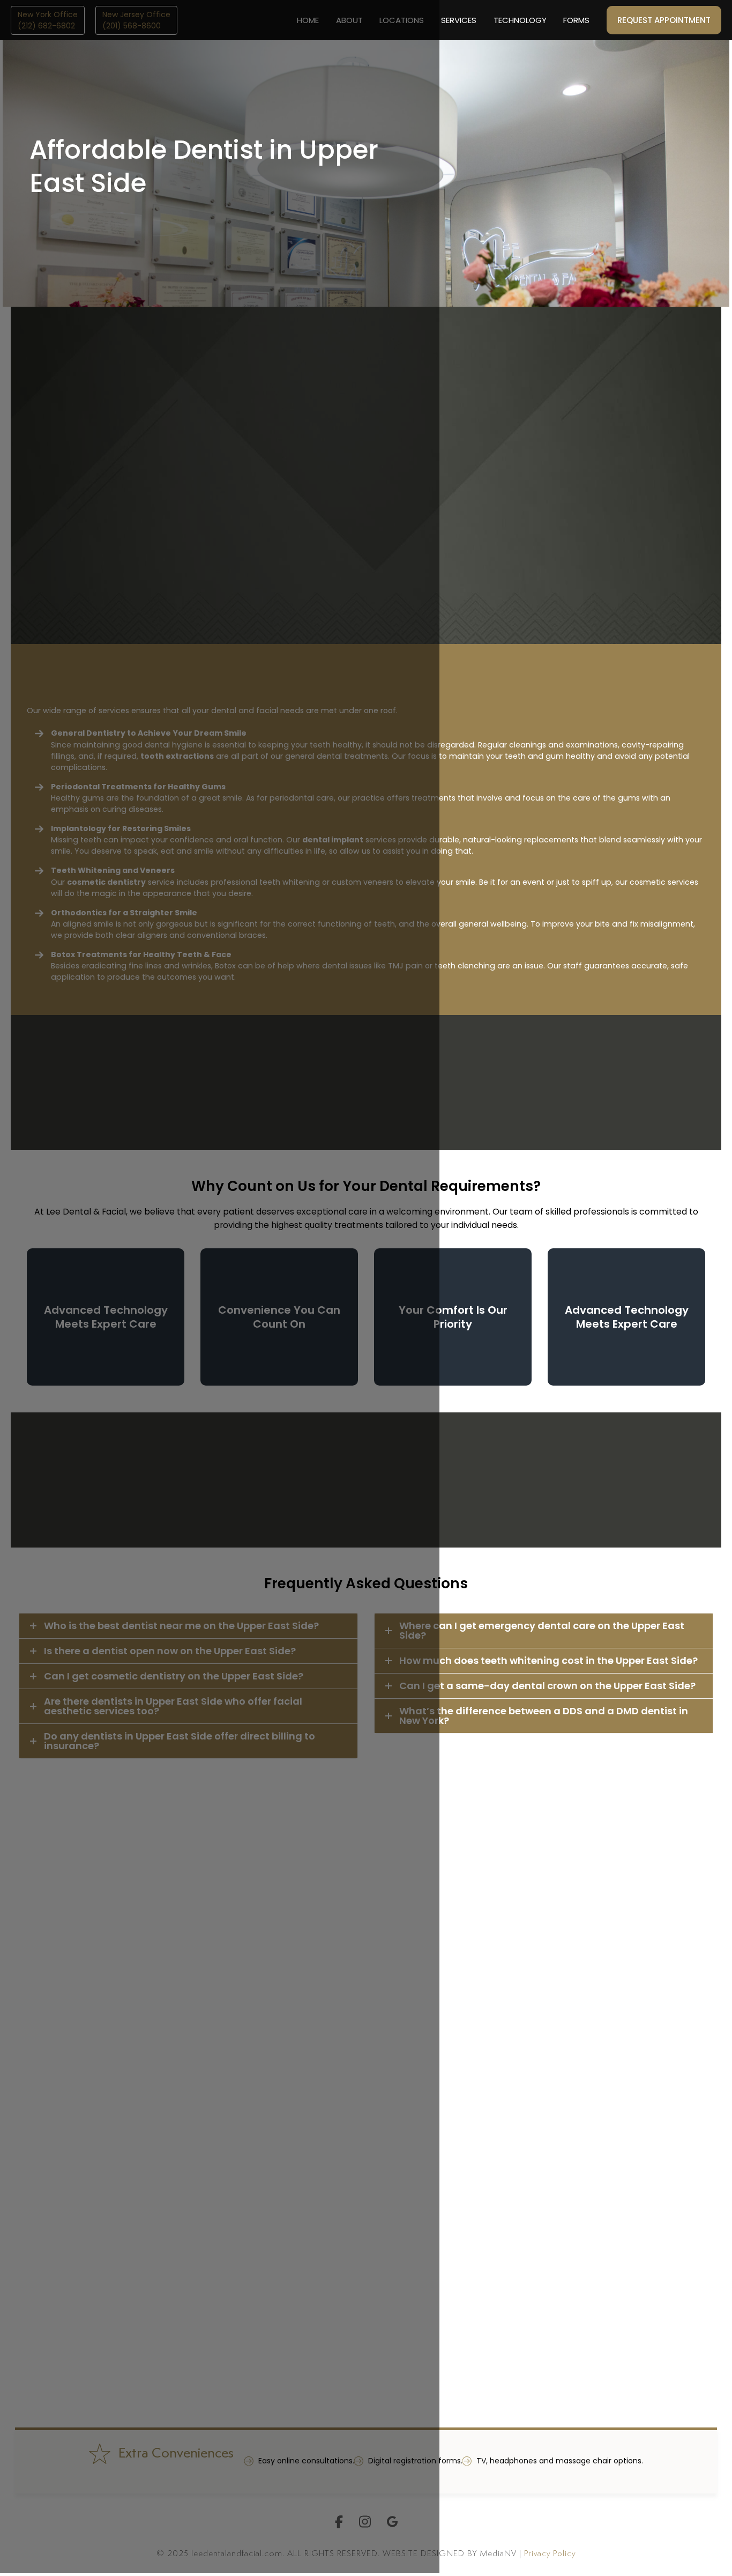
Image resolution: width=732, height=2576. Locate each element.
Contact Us (456, 588)
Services (459, 20)
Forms (576, 20)
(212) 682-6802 (514, 2180)
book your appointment (517, 1513)
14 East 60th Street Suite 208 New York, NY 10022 (542, 2154)
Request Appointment (664, 20)
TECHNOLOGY (520, 20)
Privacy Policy (550, 2554)
